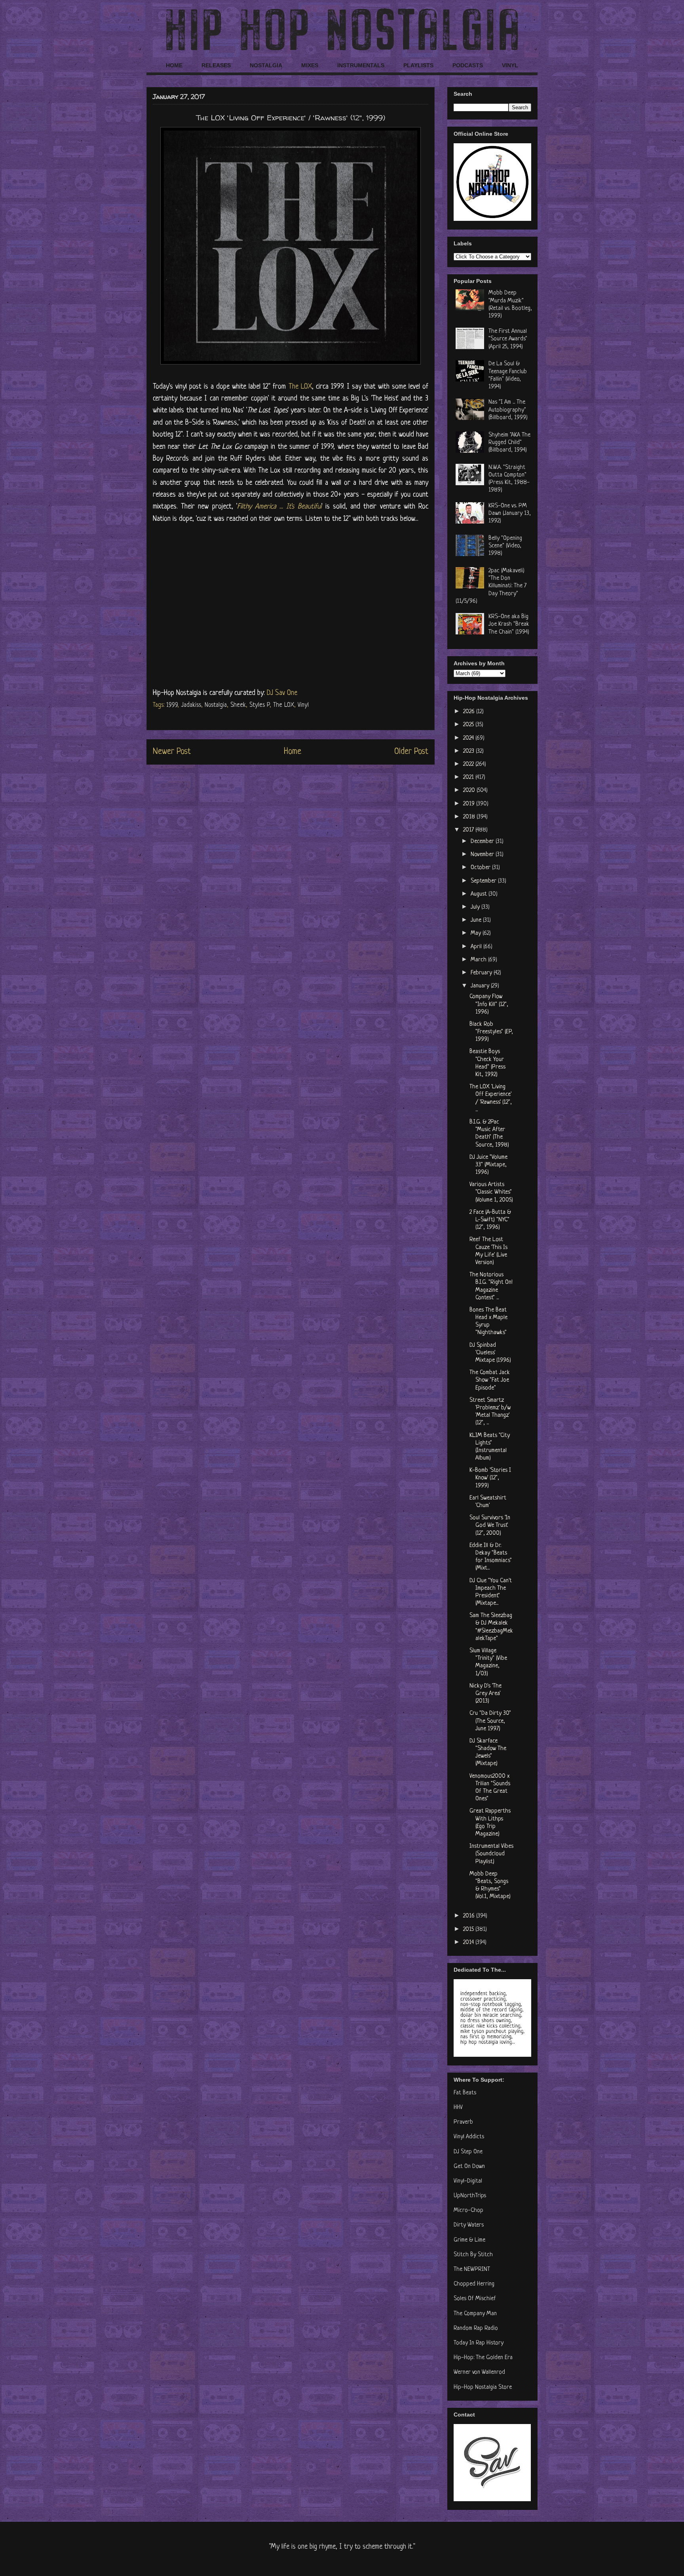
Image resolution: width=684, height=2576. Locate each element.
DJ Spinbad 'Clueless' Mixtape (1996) (490, 1353)
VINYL (510, 65)
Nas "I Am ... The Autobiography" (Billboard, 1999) (508, 410)
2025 (469, 725)
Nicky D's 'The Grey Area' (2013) (485, 1694)
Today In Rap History (479, 2343)
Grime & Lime (469, 2240)
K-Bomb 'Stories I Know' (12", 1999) (490, 1478)
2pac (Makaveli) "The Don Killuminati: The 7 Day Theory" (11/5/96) (491, 586)
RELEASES (216, 65)
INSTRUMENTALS (361, 65)
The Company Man (475, 2314)
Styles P (259, 705)
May (477, 933)
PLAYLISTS (418, 65)
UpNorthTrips (470, 2196)
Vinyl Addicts (469, 2137)
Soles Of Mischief (475, 2299)
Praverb (463, 2122)
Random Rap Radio (476, 2328)
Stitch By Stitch (473, 2255)
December (483, 842)
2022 (469, 764)
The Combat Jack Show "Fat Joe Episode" (490, 1380)
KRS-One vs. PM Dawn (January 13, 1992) (510, 513)
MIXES (310, 65)
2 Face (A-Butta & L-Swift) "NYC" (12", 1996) (490, 1220)
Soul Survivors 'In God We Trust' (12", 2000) (490, 1525)
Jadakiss (191, 705)
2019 (470, 804)
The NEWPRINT (472, 2269)
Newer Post (172, 752)
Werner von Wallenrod (479, 2372)
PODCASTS (468, 65)
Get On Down (469, 2167)
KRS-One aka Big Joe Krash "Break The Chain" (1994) (509, 624)
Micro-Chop (468, 2211)
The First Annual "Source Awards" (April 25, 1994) (508, 339)
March (479, 960)
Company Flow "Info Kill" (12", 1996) (489, 1004)
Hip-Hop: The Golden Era (483, 2358)
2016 (470, 1916)
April (477, 947)
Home (293, 752)
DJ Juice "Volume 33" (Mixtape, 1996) (488, 1165)
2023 (469, 751)
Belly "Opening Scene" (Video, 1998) (505, 546)
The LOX (300, 387)
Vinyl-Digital (468, 2181)
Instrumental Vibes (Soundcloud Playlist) (491, 1854)
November (483, 855)
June (477, 920)
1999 (172, 705)
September (484, 881)
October (481, 868)
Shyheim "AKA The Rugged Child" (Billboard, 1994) (509, 443)
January (481, 986)
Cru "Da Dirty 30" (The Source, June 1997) (490, 1721)
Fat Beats (465, 2093)
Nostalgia (216, 705)
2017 (469, 830)
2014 (469, 1943)
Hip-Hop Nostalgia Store (483, 2387)
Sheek (238, 705)
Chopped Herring (474, 2284)
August (480, 894)
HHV (458, 2108)
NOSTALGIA (266, 65)
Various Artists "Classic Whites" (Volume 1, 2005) (491, 1192)
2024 (469, 738)
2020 (470, 791)
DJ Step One (468, 2152)
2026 (470, 712)
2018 (470, 817)
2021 (469, 777)
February (482, 973)
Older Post (411, 752)
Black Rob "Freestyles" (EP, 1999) (491, 1032)
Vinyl (303, 705)
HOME (174, 65)
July (476, 907)
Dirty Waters (469, 2225)
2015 (469, 1930)
